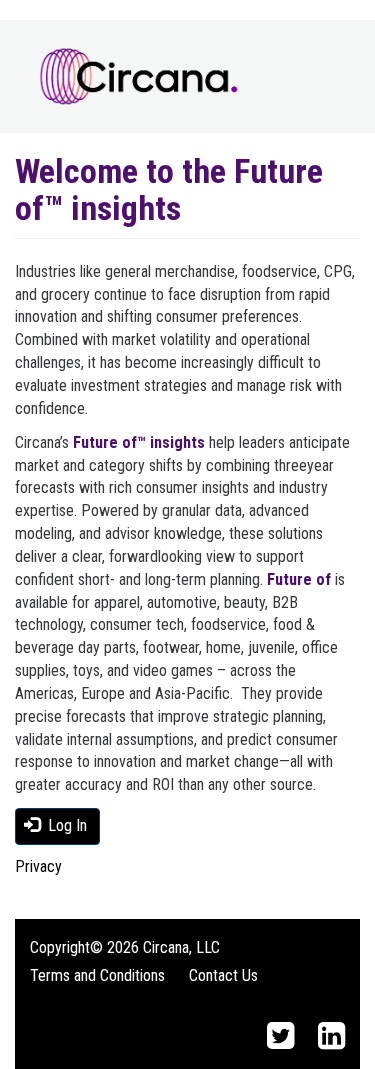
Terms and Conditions (97, 975)
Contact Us (223, 975)
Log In (65, 825)
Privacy (38, 866)
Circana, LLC (181, 947)
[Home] (139, 76)
